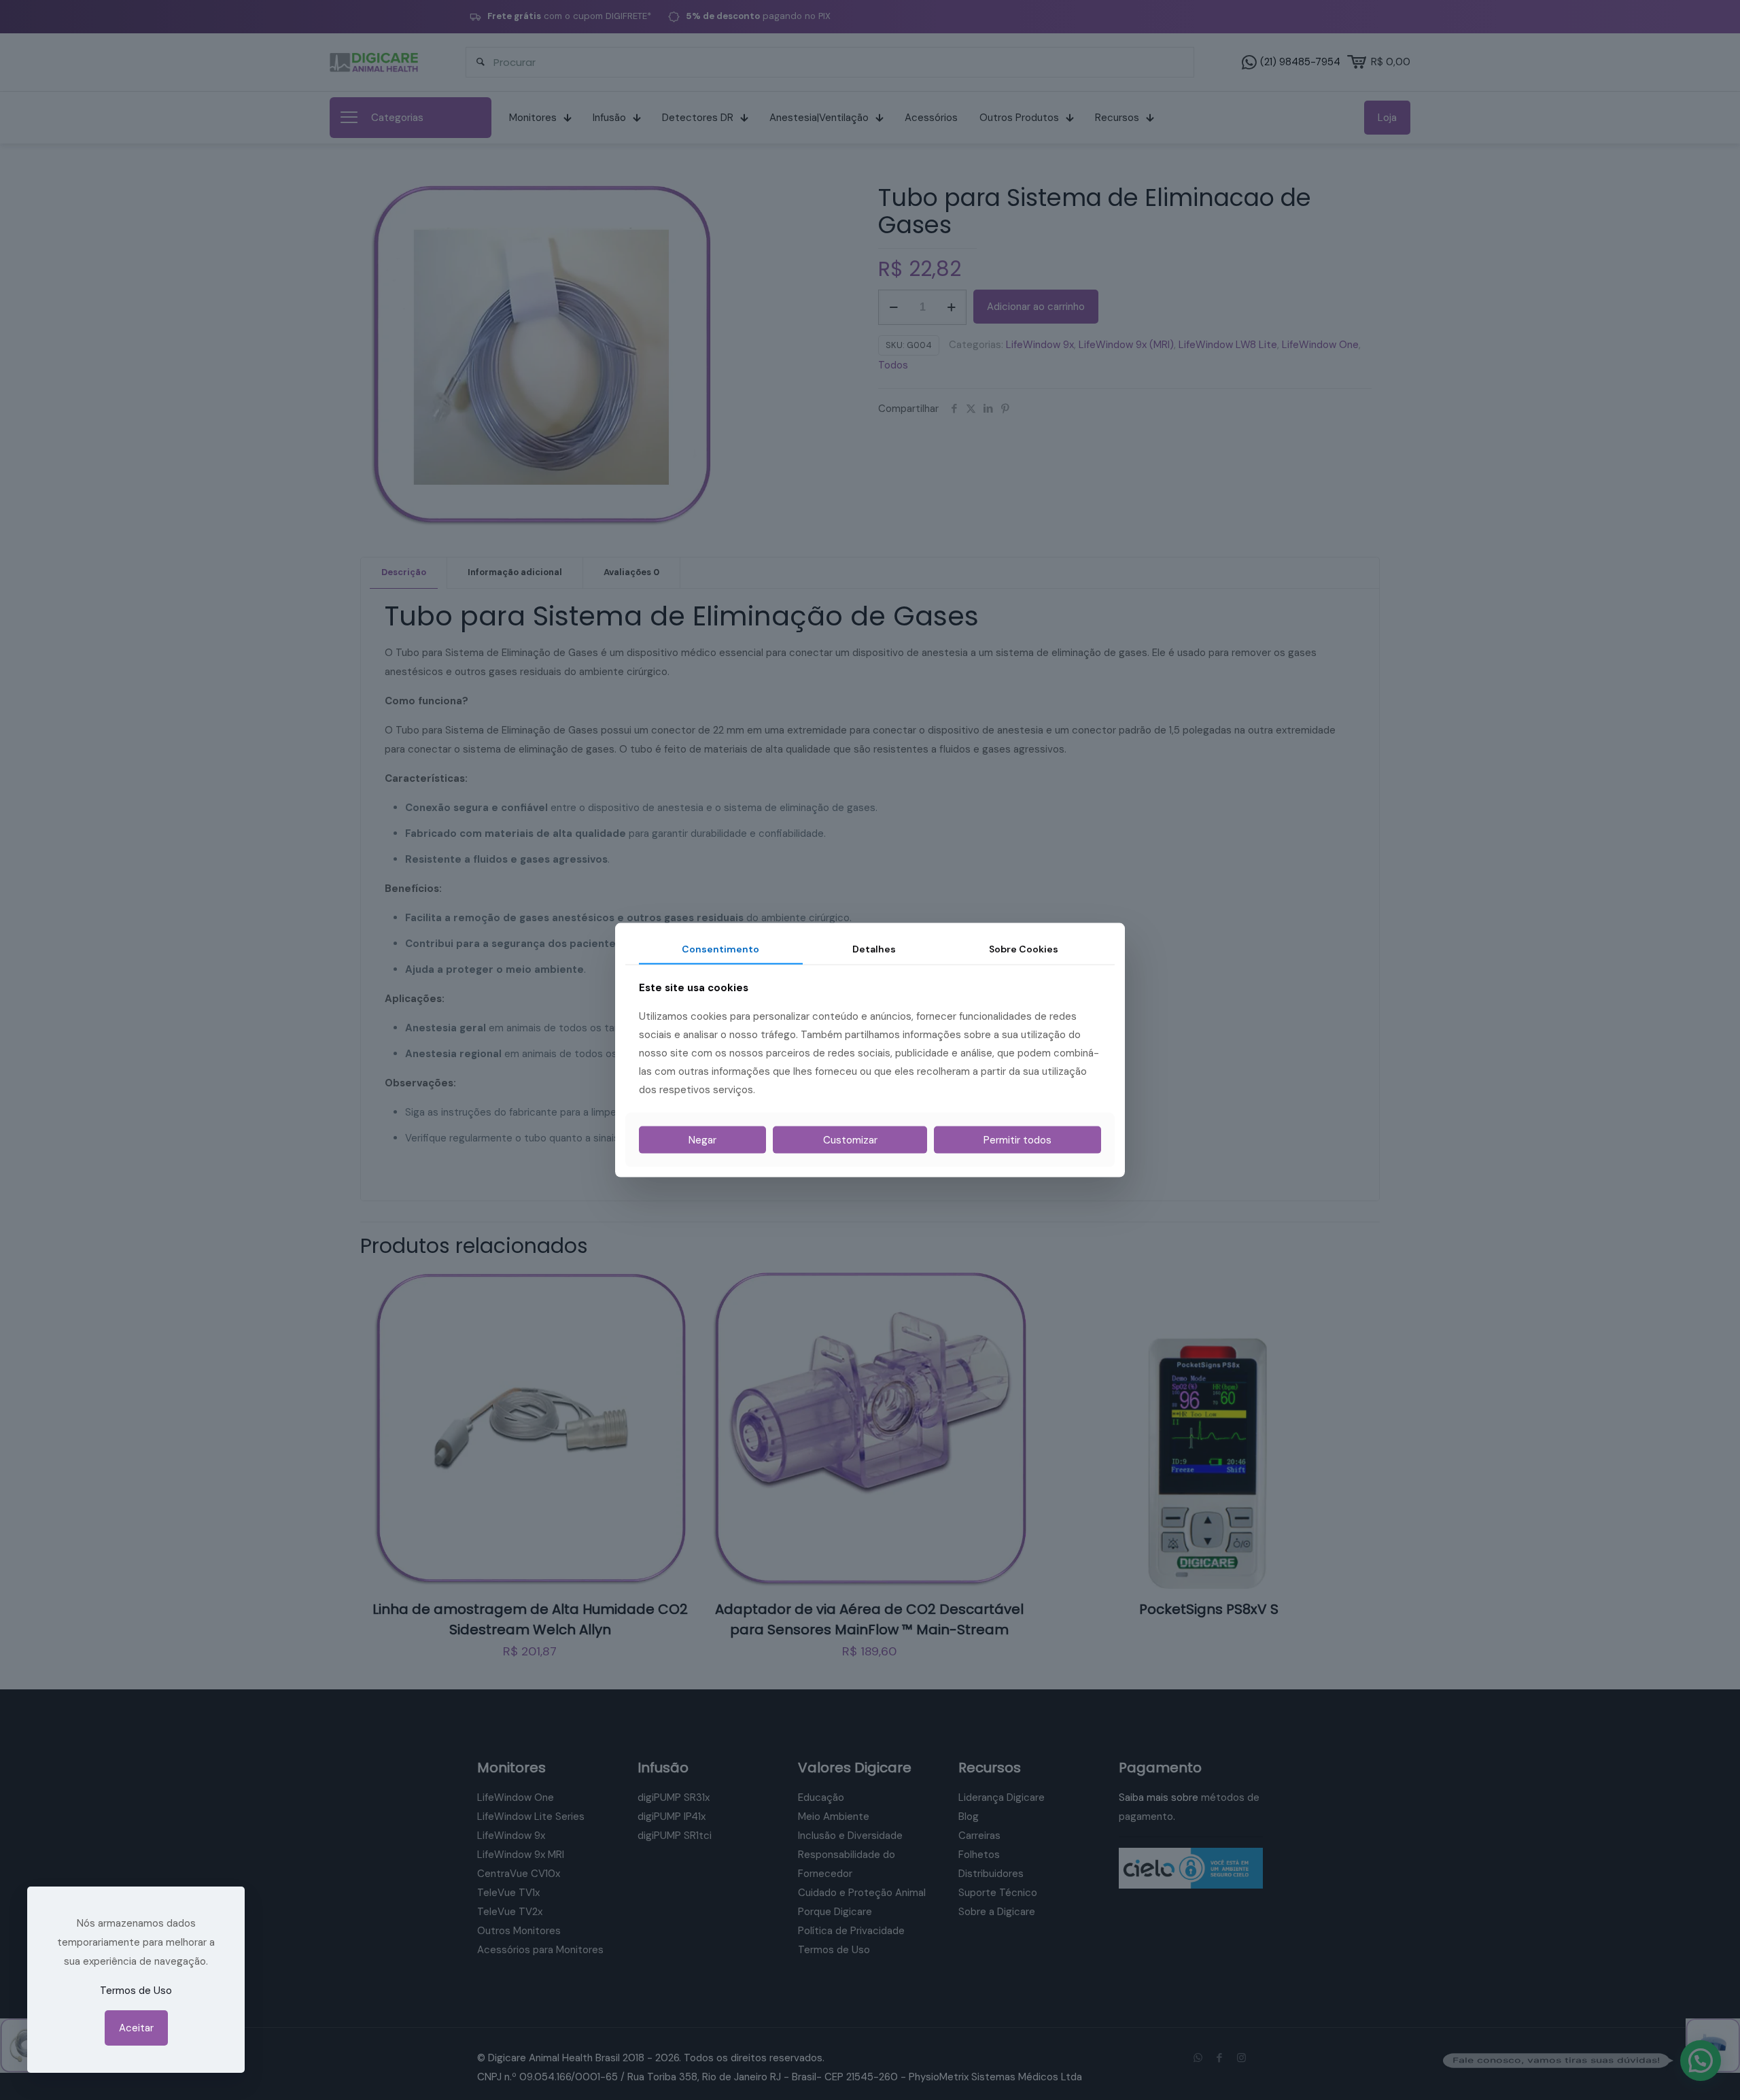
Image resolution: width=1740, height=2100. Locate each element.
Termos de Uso (136, 1991)
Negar (702, 1140)
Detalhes (874, 948)
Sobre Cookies (1024, 948)
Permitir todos (1017, 1140)
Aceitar (136, 2028)
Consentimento (720, 948)
